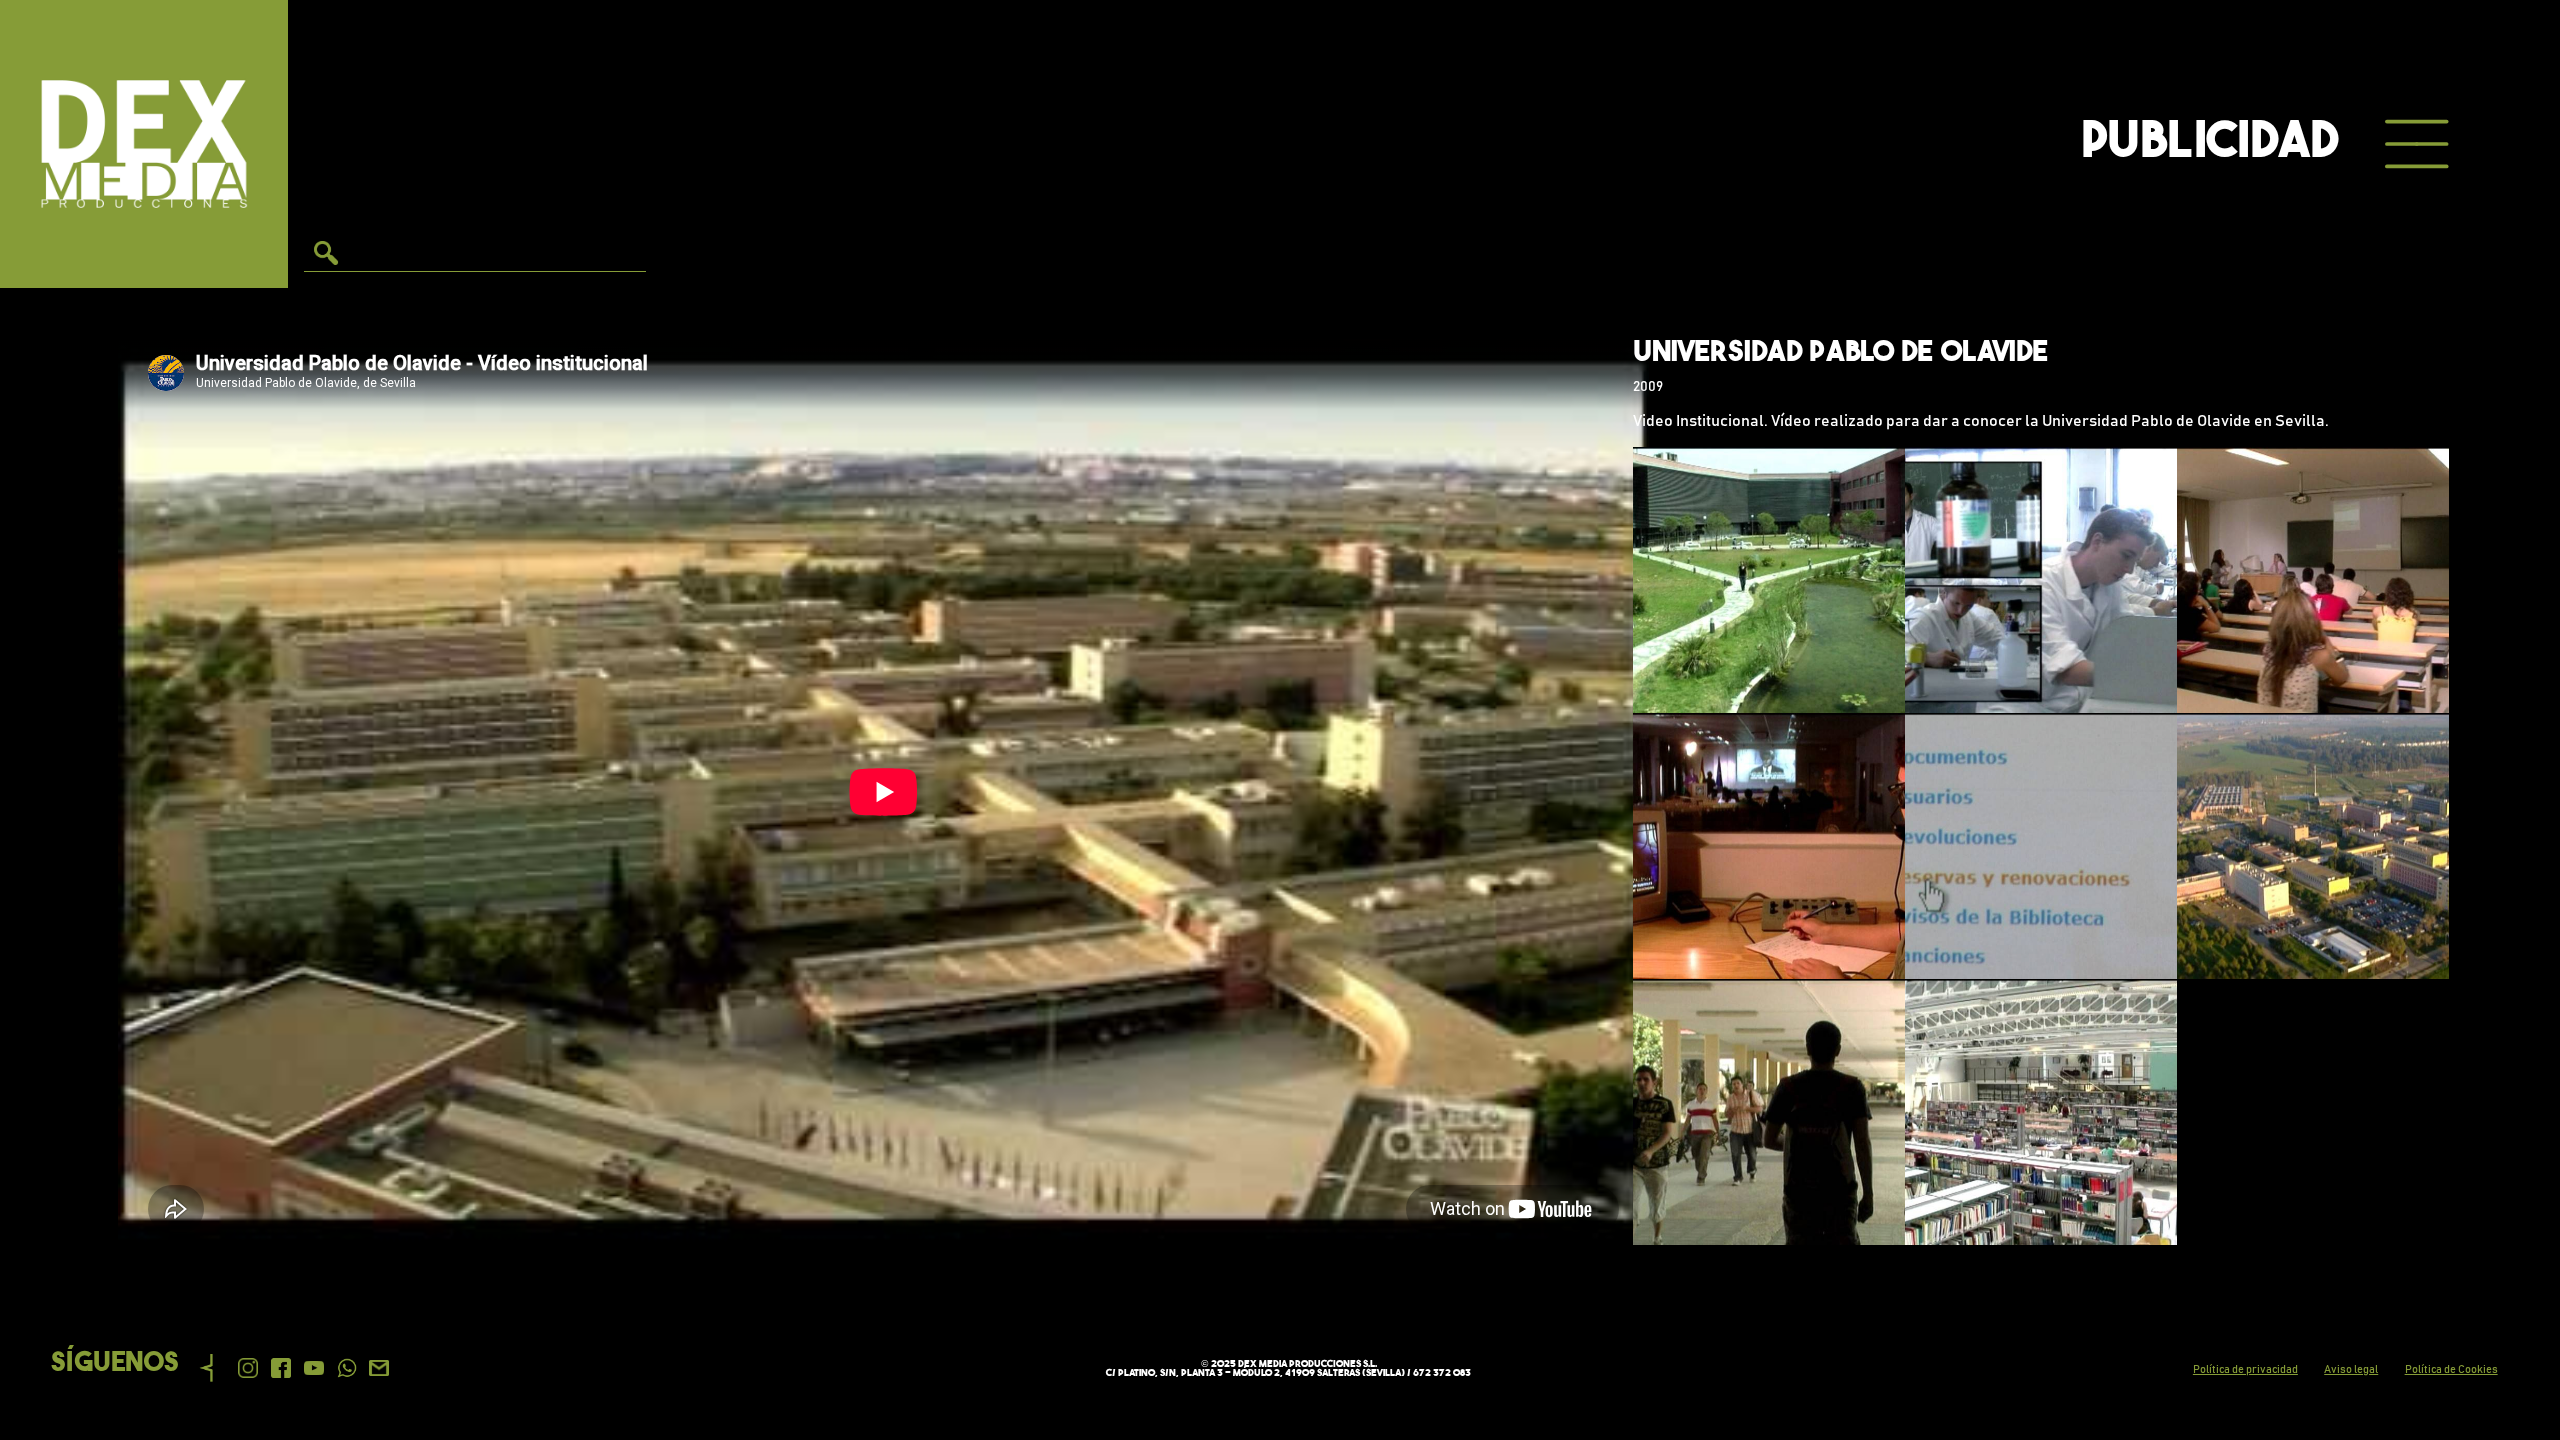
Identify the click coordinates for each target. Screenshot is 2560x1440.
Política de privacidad (2245, 1369)
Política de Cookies (2451, 1369)
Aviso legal (2351, 1369)
